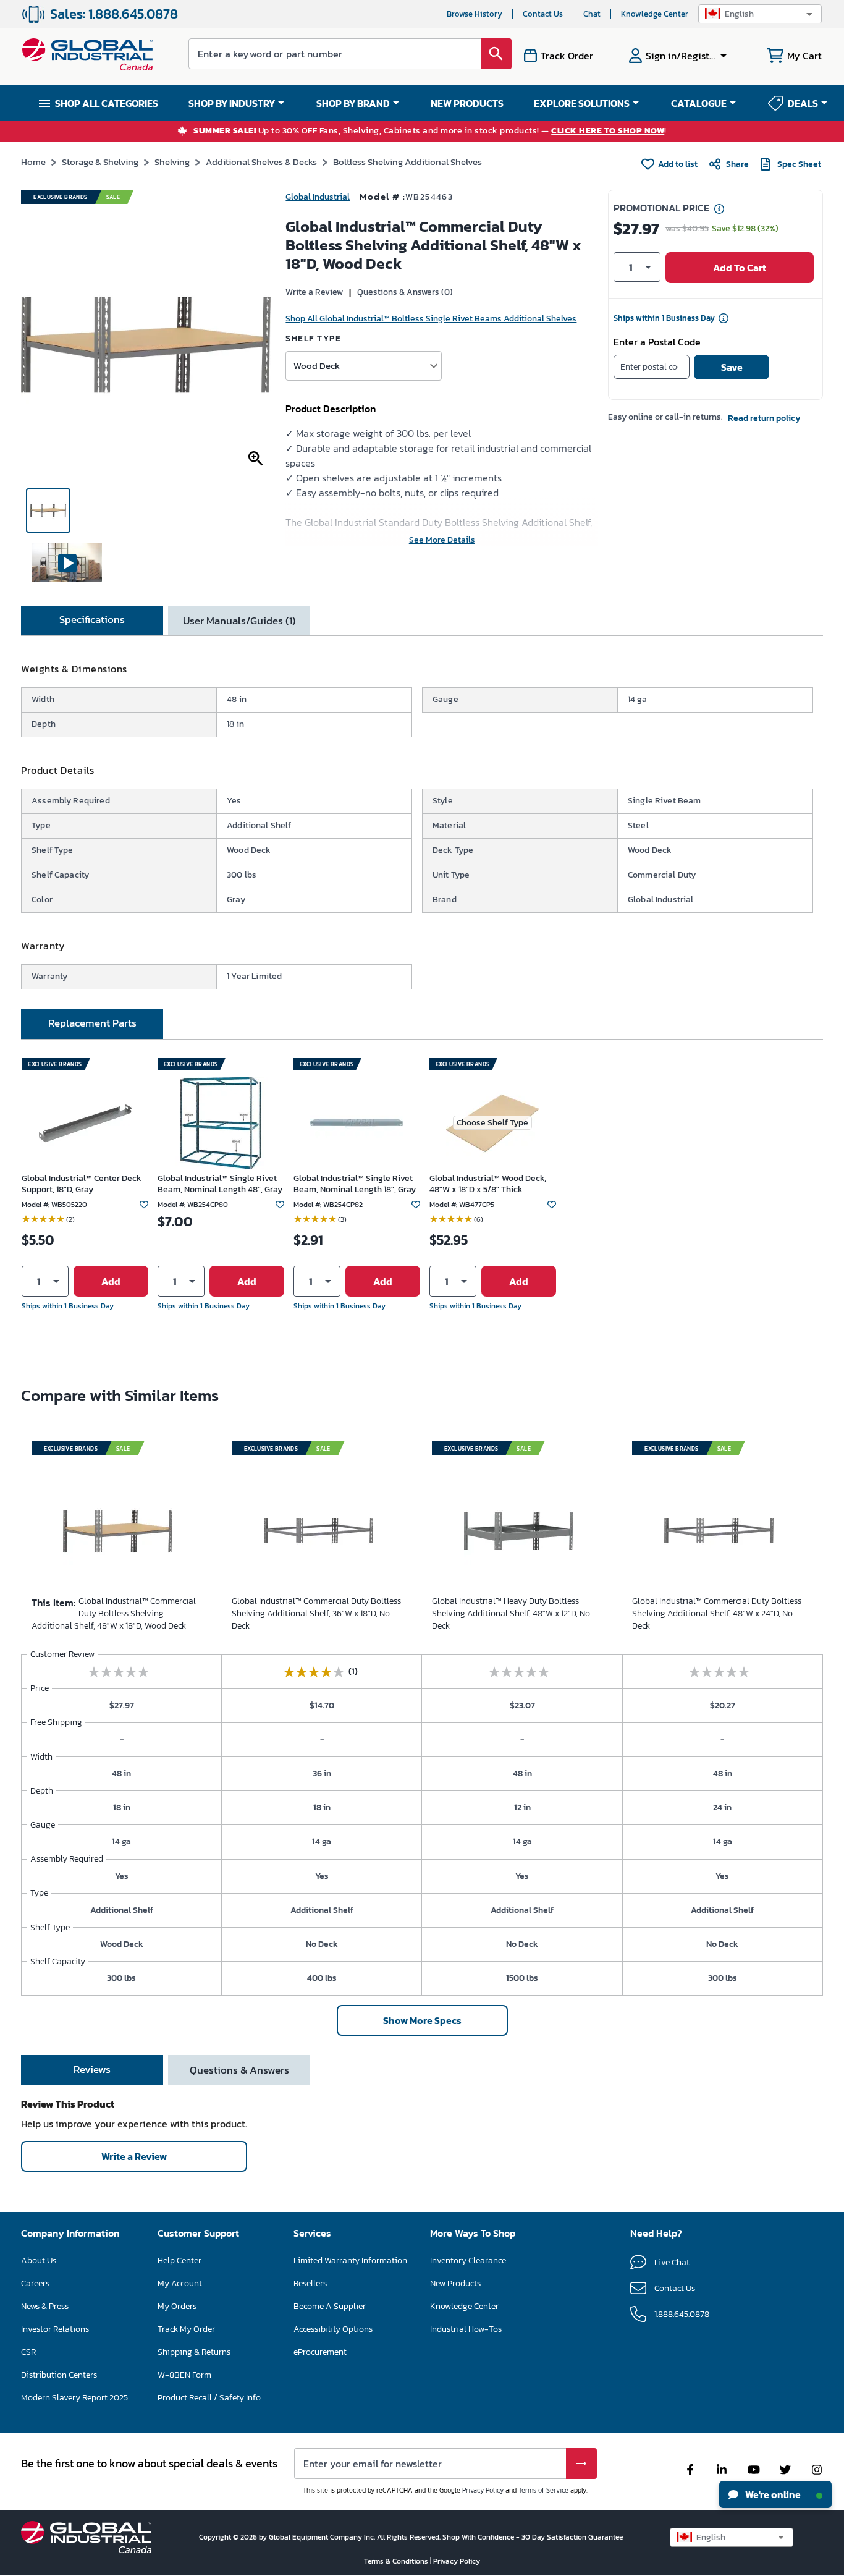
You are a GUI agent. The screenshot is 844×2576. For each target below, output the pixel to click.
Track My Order (186, 2329)
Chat (592, 14)
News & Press (45, 2306)
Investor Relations (55, 2329)
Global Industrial (318, 197)
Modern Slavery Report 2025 (74, 2398)
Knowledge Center (655, 14)
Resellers (310, 2283)
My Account (180, 2283)
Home (33, 162)
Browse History (475, 14)
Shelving (172, 162)
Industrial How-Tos (466, 2329)
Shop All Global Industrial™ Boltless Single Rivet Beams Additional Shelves (431, 319)
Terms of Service (543, 2490)
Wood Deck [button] (317, 366)
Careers (35, 2283)
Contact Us (543, 14)
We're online (772, 2494)
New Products (455, 2283)
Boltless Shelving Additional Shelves (407, 162)
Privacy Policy (483, 2490)
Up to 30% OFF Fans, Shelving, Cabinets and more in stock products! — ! (430, 131)
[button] (760, 14)
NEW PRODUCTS (467, 103)
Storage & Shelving (100, 162)
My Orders (177, 2306)
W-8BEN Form (184, 2375)
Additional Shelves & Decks (261, 162)
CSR (28, 2352)
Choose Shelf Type (492, 1123)
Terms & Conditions (397, 2561)
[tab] (92, 621)
